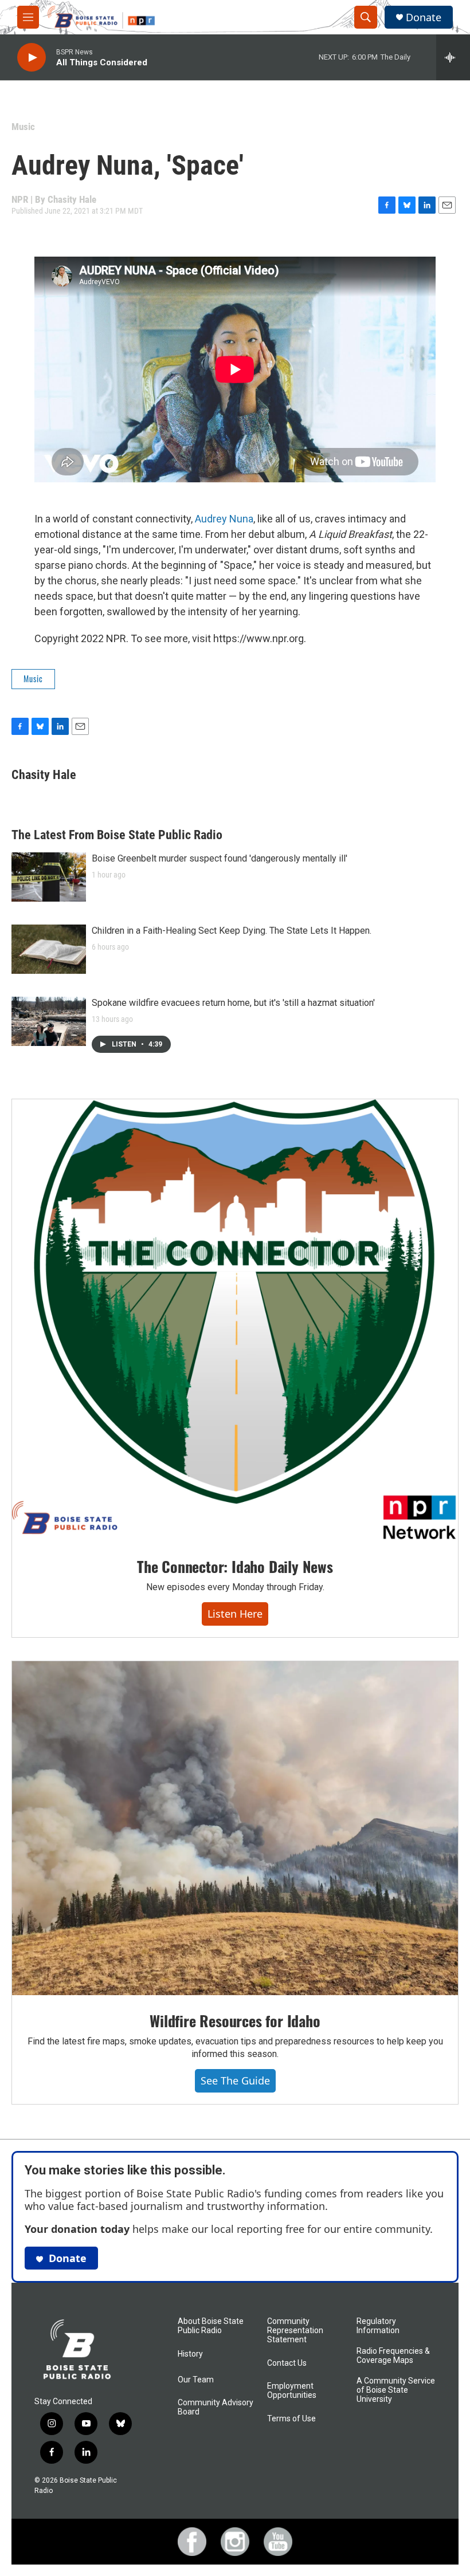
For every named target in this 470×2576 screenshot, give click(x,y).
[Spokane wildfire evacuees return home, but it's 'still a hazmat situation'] (49, 1021)
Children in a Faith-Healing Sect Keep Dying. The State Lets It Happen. (232, 931)
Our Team (196, 2380)
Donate (424, 17)
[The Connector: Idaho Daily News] (235, 1320)
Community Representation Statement (295, 2331)
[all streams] (453, 57)
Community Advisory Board (216, 2407)
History (190, 2354)
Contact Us (287, 2363)
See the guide (235, 2081)
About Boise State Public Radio (211, 2326)
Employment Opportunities (292, 2391)
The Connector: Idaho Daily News (235, 1566)
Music (23, 127)
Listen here (235, 1614)
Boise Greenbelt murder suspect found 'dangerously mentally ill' (220, 858)
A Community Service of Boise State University (396, 2390)
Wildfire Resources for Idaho (235, 2021)
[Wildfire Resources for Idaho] (235, 1828)
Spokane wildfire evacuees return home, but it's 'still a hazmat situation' (233, 1003)
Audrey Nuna (224, 519)
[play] (32, 58)
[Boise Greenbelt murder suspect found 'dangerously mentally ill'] (49, 877)
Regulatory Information (378, 2326)
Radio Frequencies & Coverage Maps (393, 2356)
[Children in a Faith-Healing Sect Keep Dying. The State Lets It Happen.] (49, 949)
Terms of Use (291, 2419)
